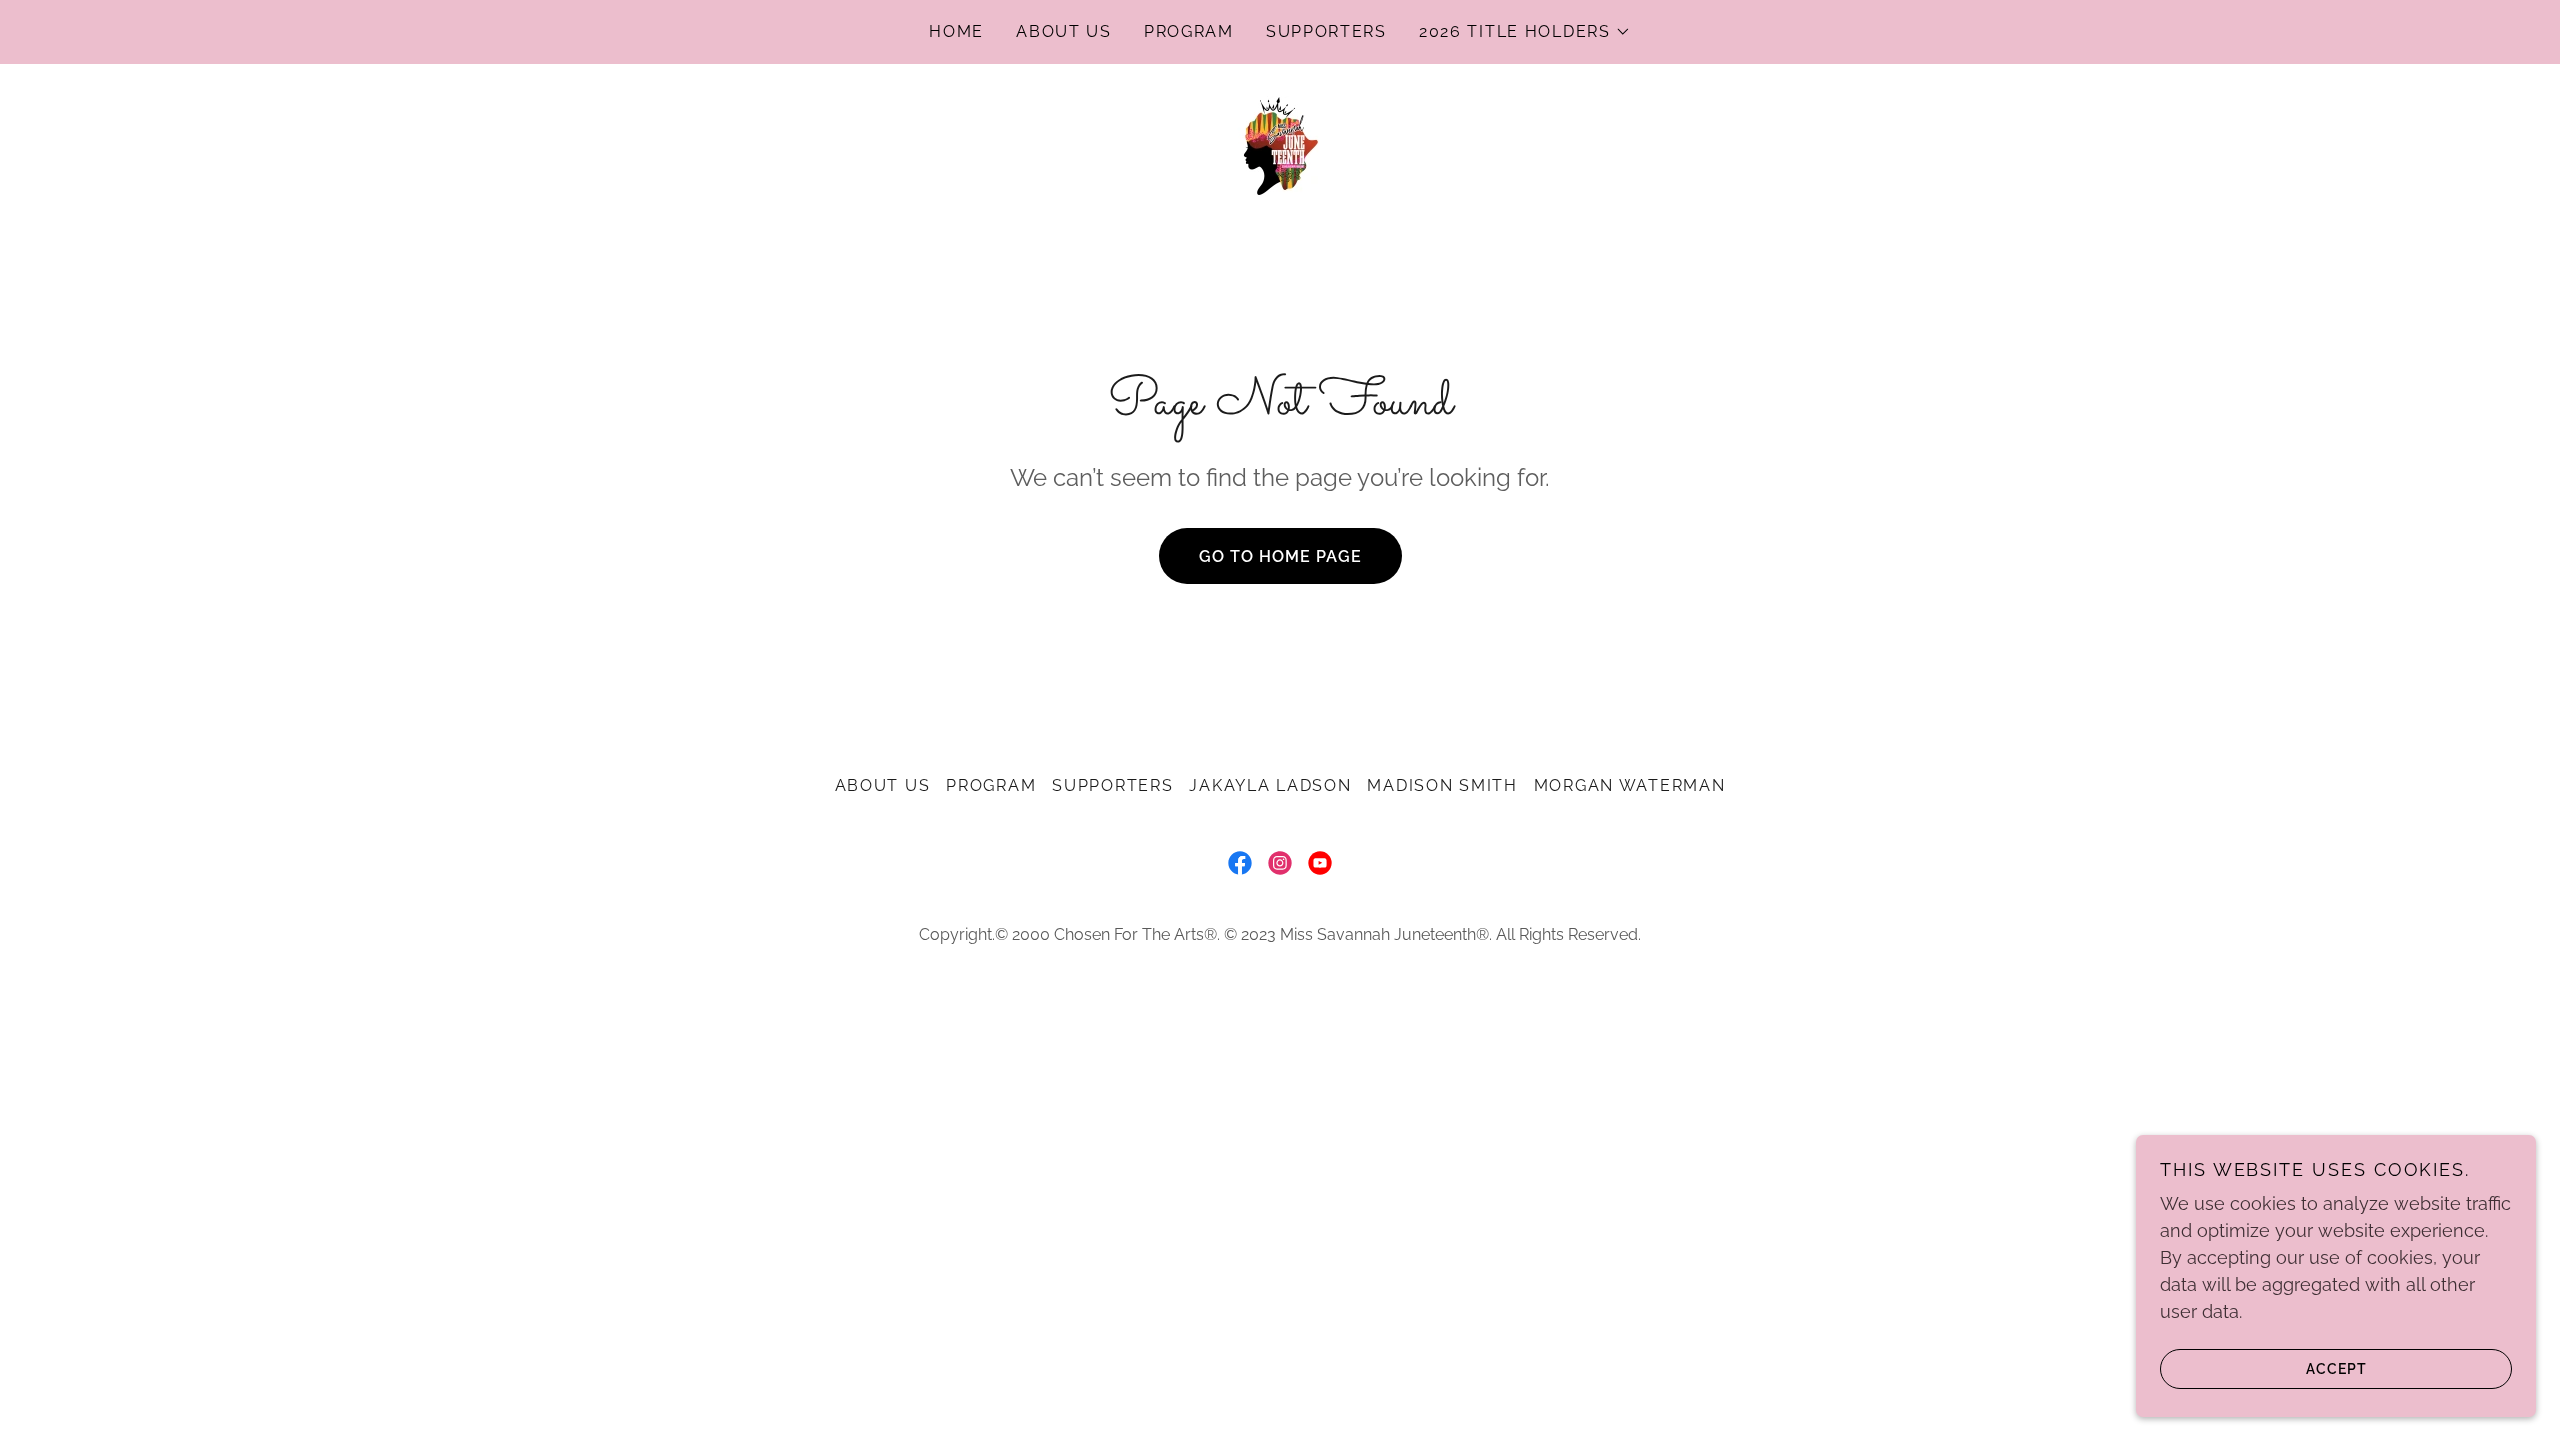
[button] (1525, 32)
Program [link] (1189, 31)
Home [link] (956, 31)
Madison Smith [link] (1442, 785)
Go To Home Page (1280, 556)
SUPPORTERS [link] (1326, 31)
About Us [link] (1064, 31)
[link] (1280, 144)
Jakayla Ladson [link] (1270, 785)
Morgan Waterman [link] (1630, 785)
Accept (2336, 1368)
